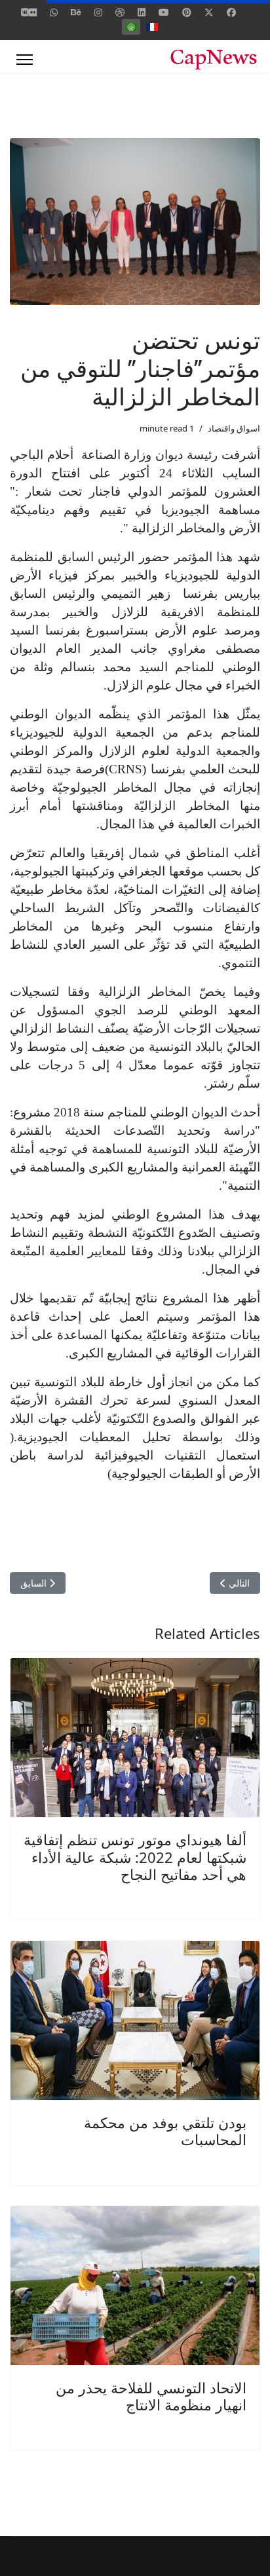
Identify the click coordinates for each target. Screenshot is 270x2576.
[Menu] (25, 60)
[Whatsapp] (54, 12)
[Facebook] (231, 12)
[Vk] (25, 12)
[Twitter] (209, 12)
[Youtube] (164, 12)
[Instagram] (98, 12)
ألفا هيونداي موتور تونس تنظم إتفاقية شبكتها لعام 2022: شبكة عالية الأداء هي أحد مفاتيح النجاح (135, 1857)
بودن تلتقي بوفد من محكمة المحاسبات (165, 2131)
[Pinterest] (187, 12)
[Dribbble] (120, 12)
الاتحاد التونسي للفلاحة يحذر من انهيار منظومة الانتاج (151, 2396)
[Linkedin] (142, 12)
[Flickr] (33, 12)
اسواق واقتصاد (234, 428)
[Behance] (76, 12)
